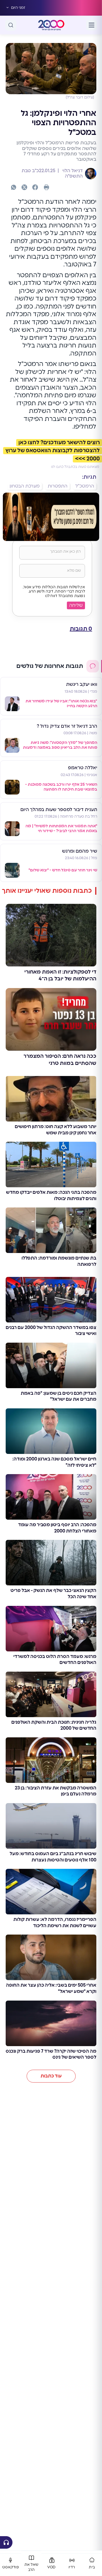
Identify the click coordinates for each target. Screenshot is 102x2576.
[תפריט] (92, 25)
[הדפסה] (46, 187)
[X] (24, 187)
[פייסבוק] (35, 187)
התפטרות (58, 486)
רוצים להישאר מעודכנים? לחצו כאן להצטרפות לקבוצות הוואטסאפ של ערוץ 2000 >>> (53, 451)
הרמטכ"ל (85, 486)
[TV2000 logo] (51, 25)
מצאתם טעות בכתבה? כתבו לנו (75, 467)
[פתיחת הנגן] (6, 2542)
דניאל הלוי (72, 171)
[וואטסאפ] (14, 187)
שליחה (76, 605)
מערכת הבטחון (25, 486)
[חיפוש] (11, 25)
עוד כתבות (51, 2076)
